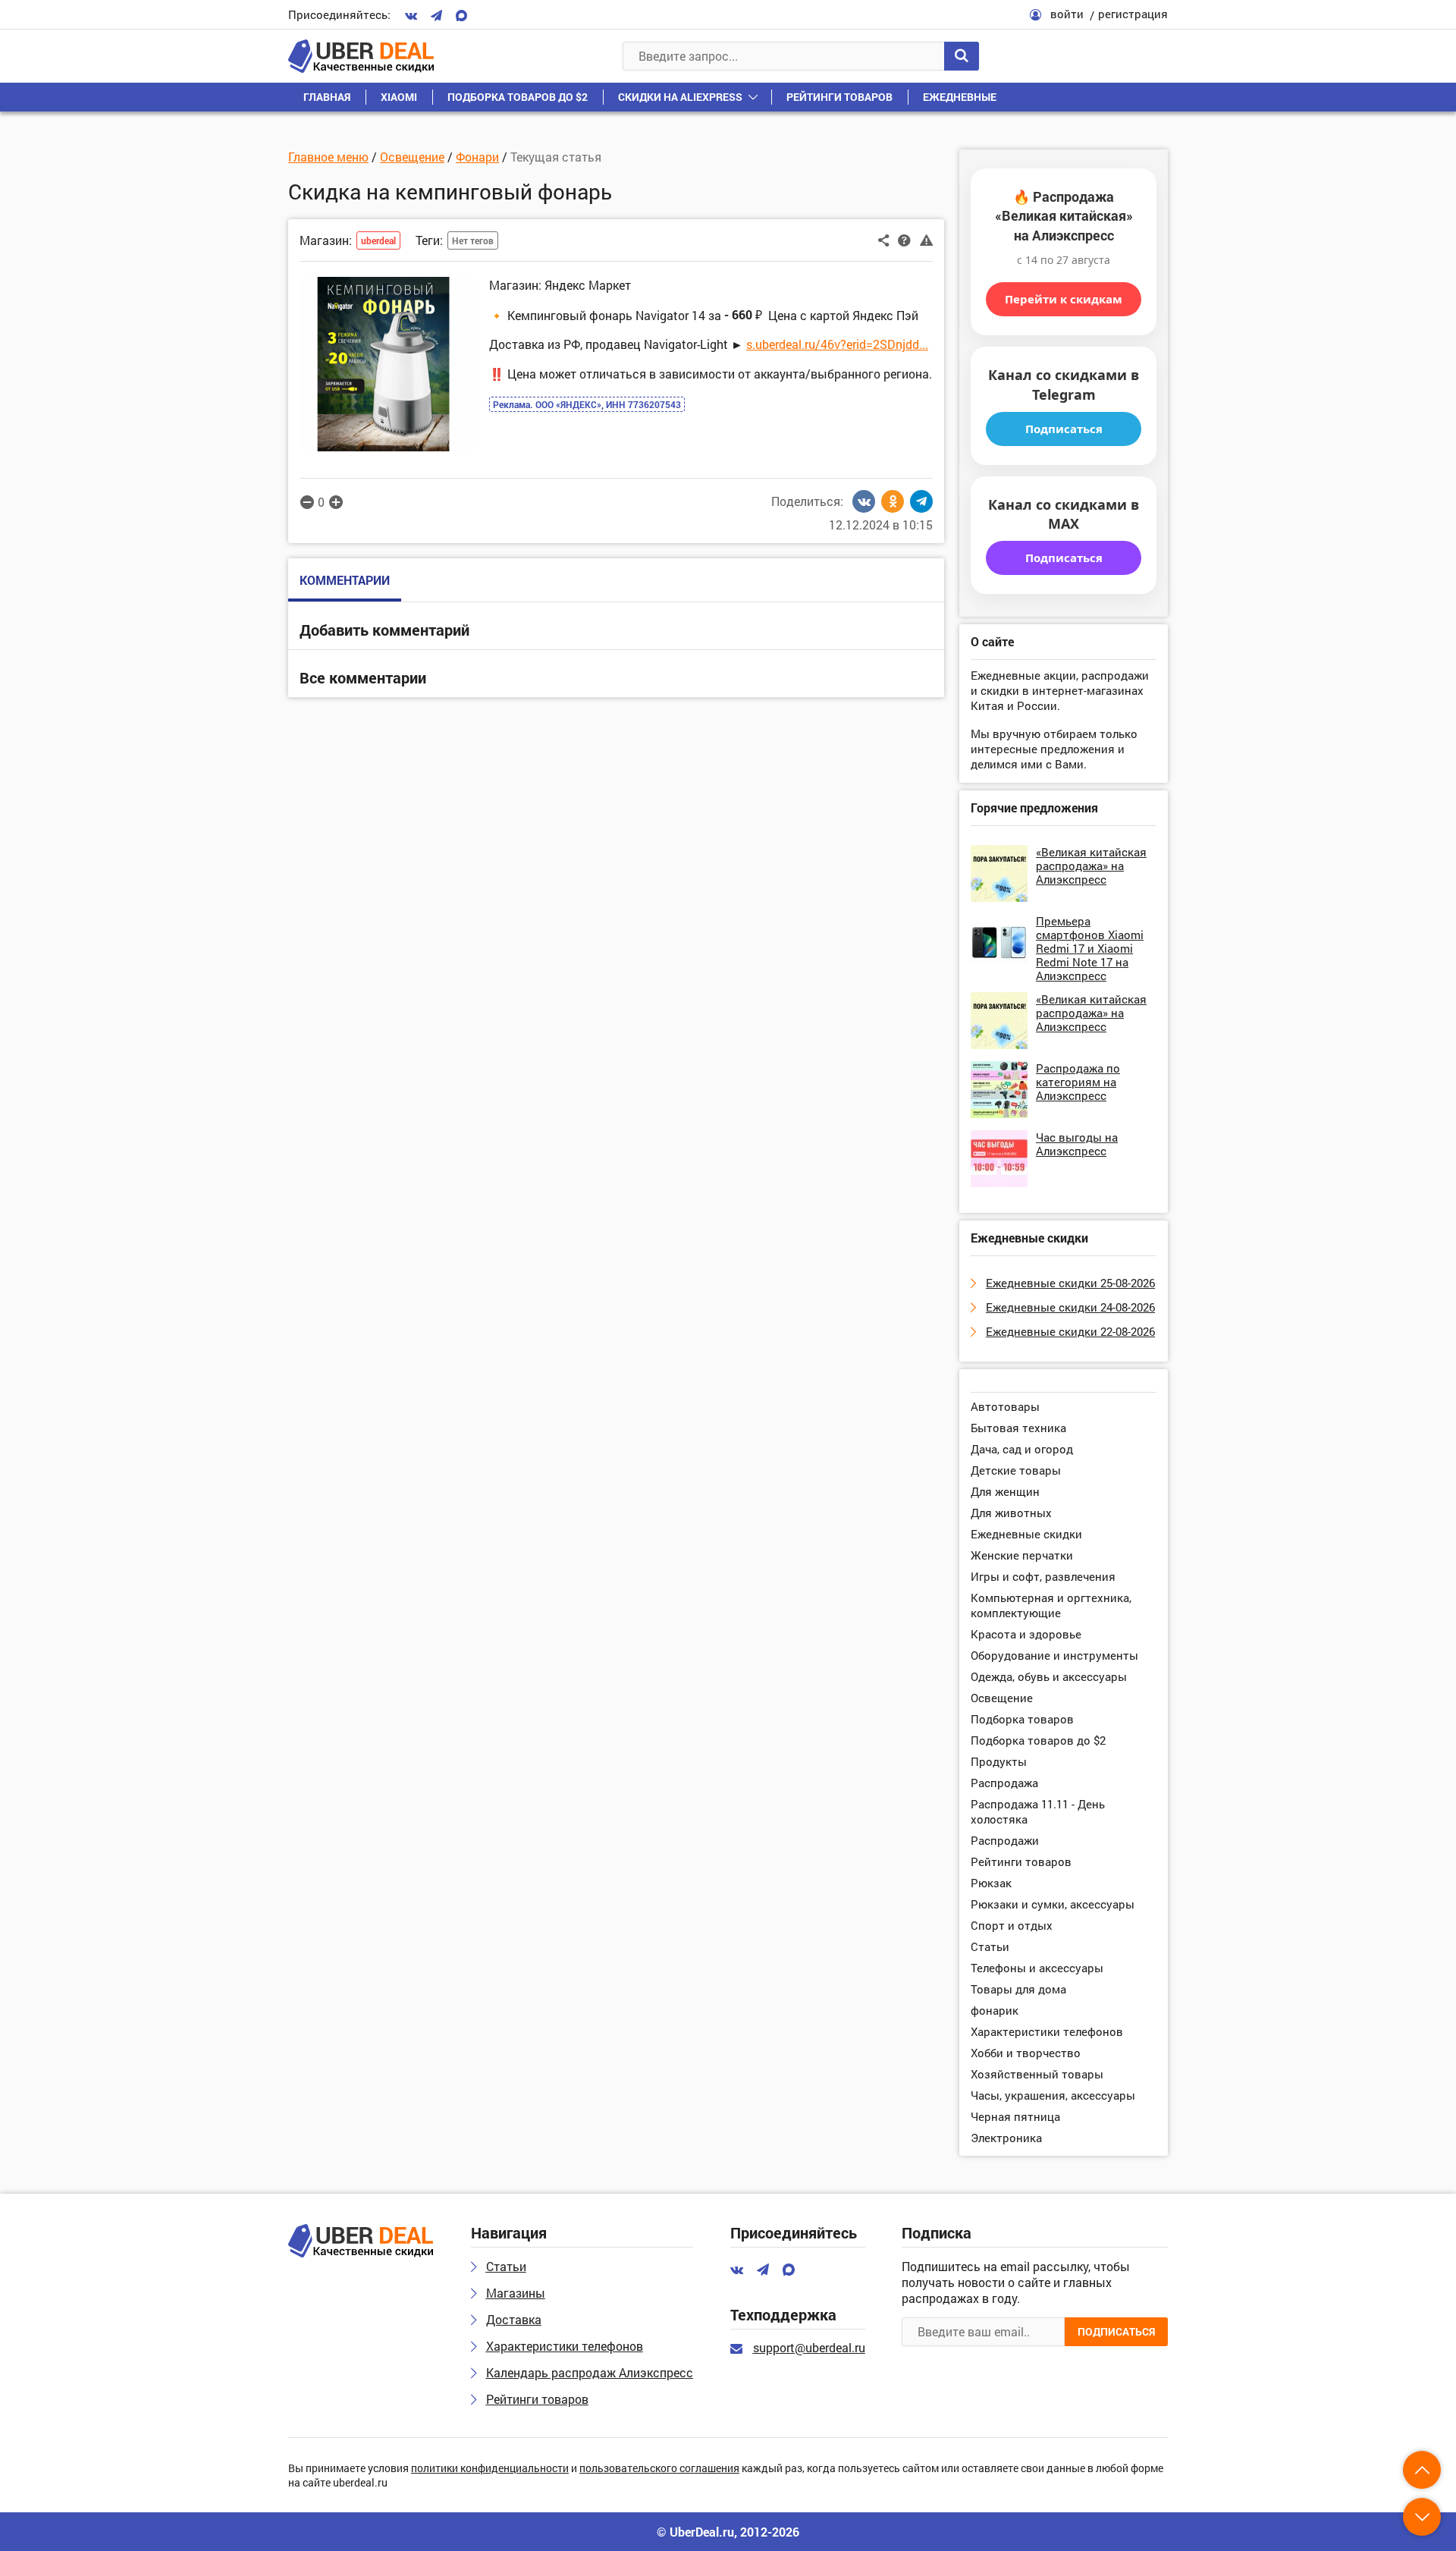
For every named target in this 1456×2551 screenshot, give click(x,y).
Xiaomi (399, 97)
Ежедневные (960, 97)
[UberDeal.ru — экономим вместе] (361, 56)
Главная (327, 97)
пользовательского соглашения (659, 2469)
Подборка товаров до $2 (518, 97)
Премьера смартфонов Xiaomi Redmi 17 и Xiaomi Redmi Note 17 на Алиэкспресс (1090, 948)
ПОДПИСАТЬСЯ (1116, 2331)
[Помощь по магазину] (904, 239)
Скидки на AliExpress (680, 97)
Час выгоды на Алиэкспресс (1077, 1144)
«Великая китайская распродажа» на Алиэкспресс (1091, 866)
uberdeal (378, 240)
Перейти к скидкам (1064, 299)
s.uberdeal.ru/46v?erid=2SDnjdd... (837, 344)
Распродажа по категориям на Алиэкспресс (1078, 1082)
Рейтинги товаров (839, 97)
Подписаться (1064, 429)
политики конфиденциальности (490, 2469)
